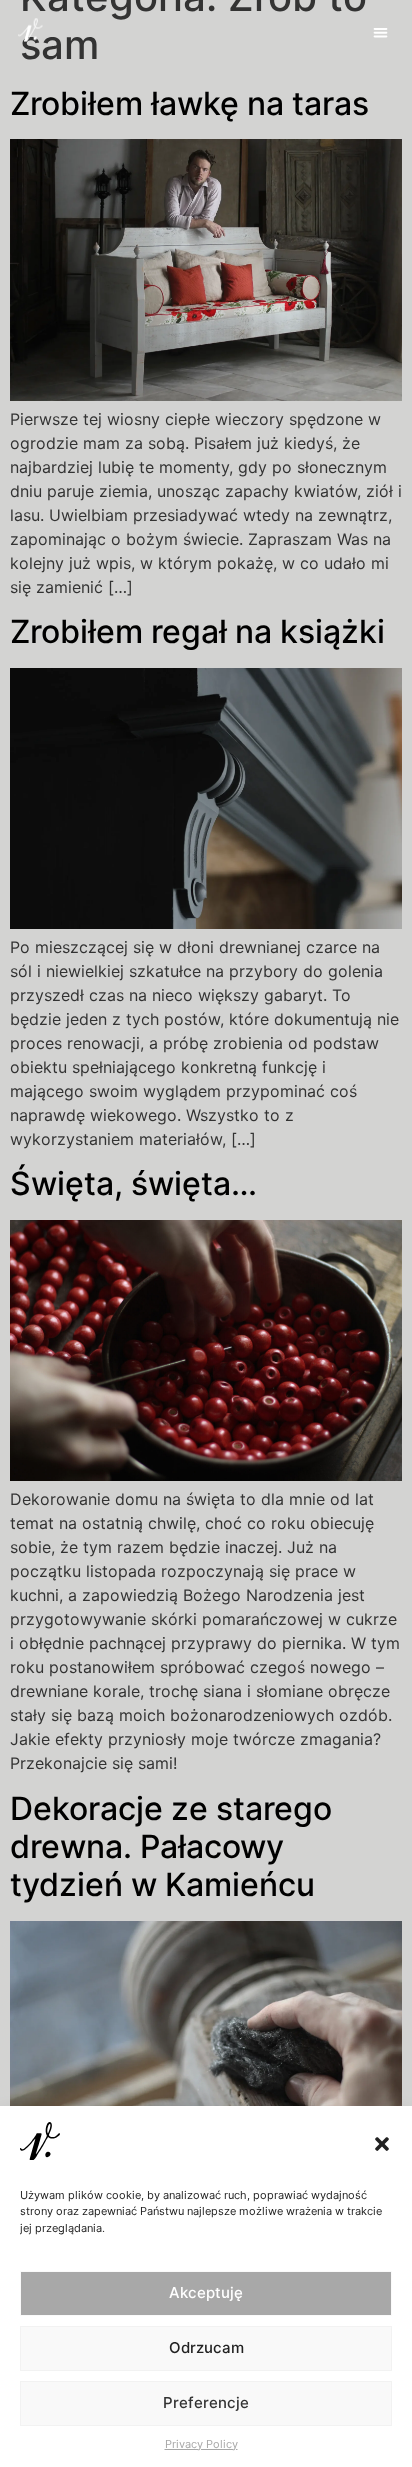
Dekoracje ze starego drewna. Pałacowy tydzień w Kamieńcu (171, 1847)
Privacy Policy (201, 2444)
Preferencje (206, 2402)
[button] (382, 2144)
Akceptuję (206, 2292)
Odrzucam (206, 2347)
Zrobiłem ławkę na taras (189, 103)
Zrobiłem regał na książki (197, 631)
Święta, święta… (133, 1183)
